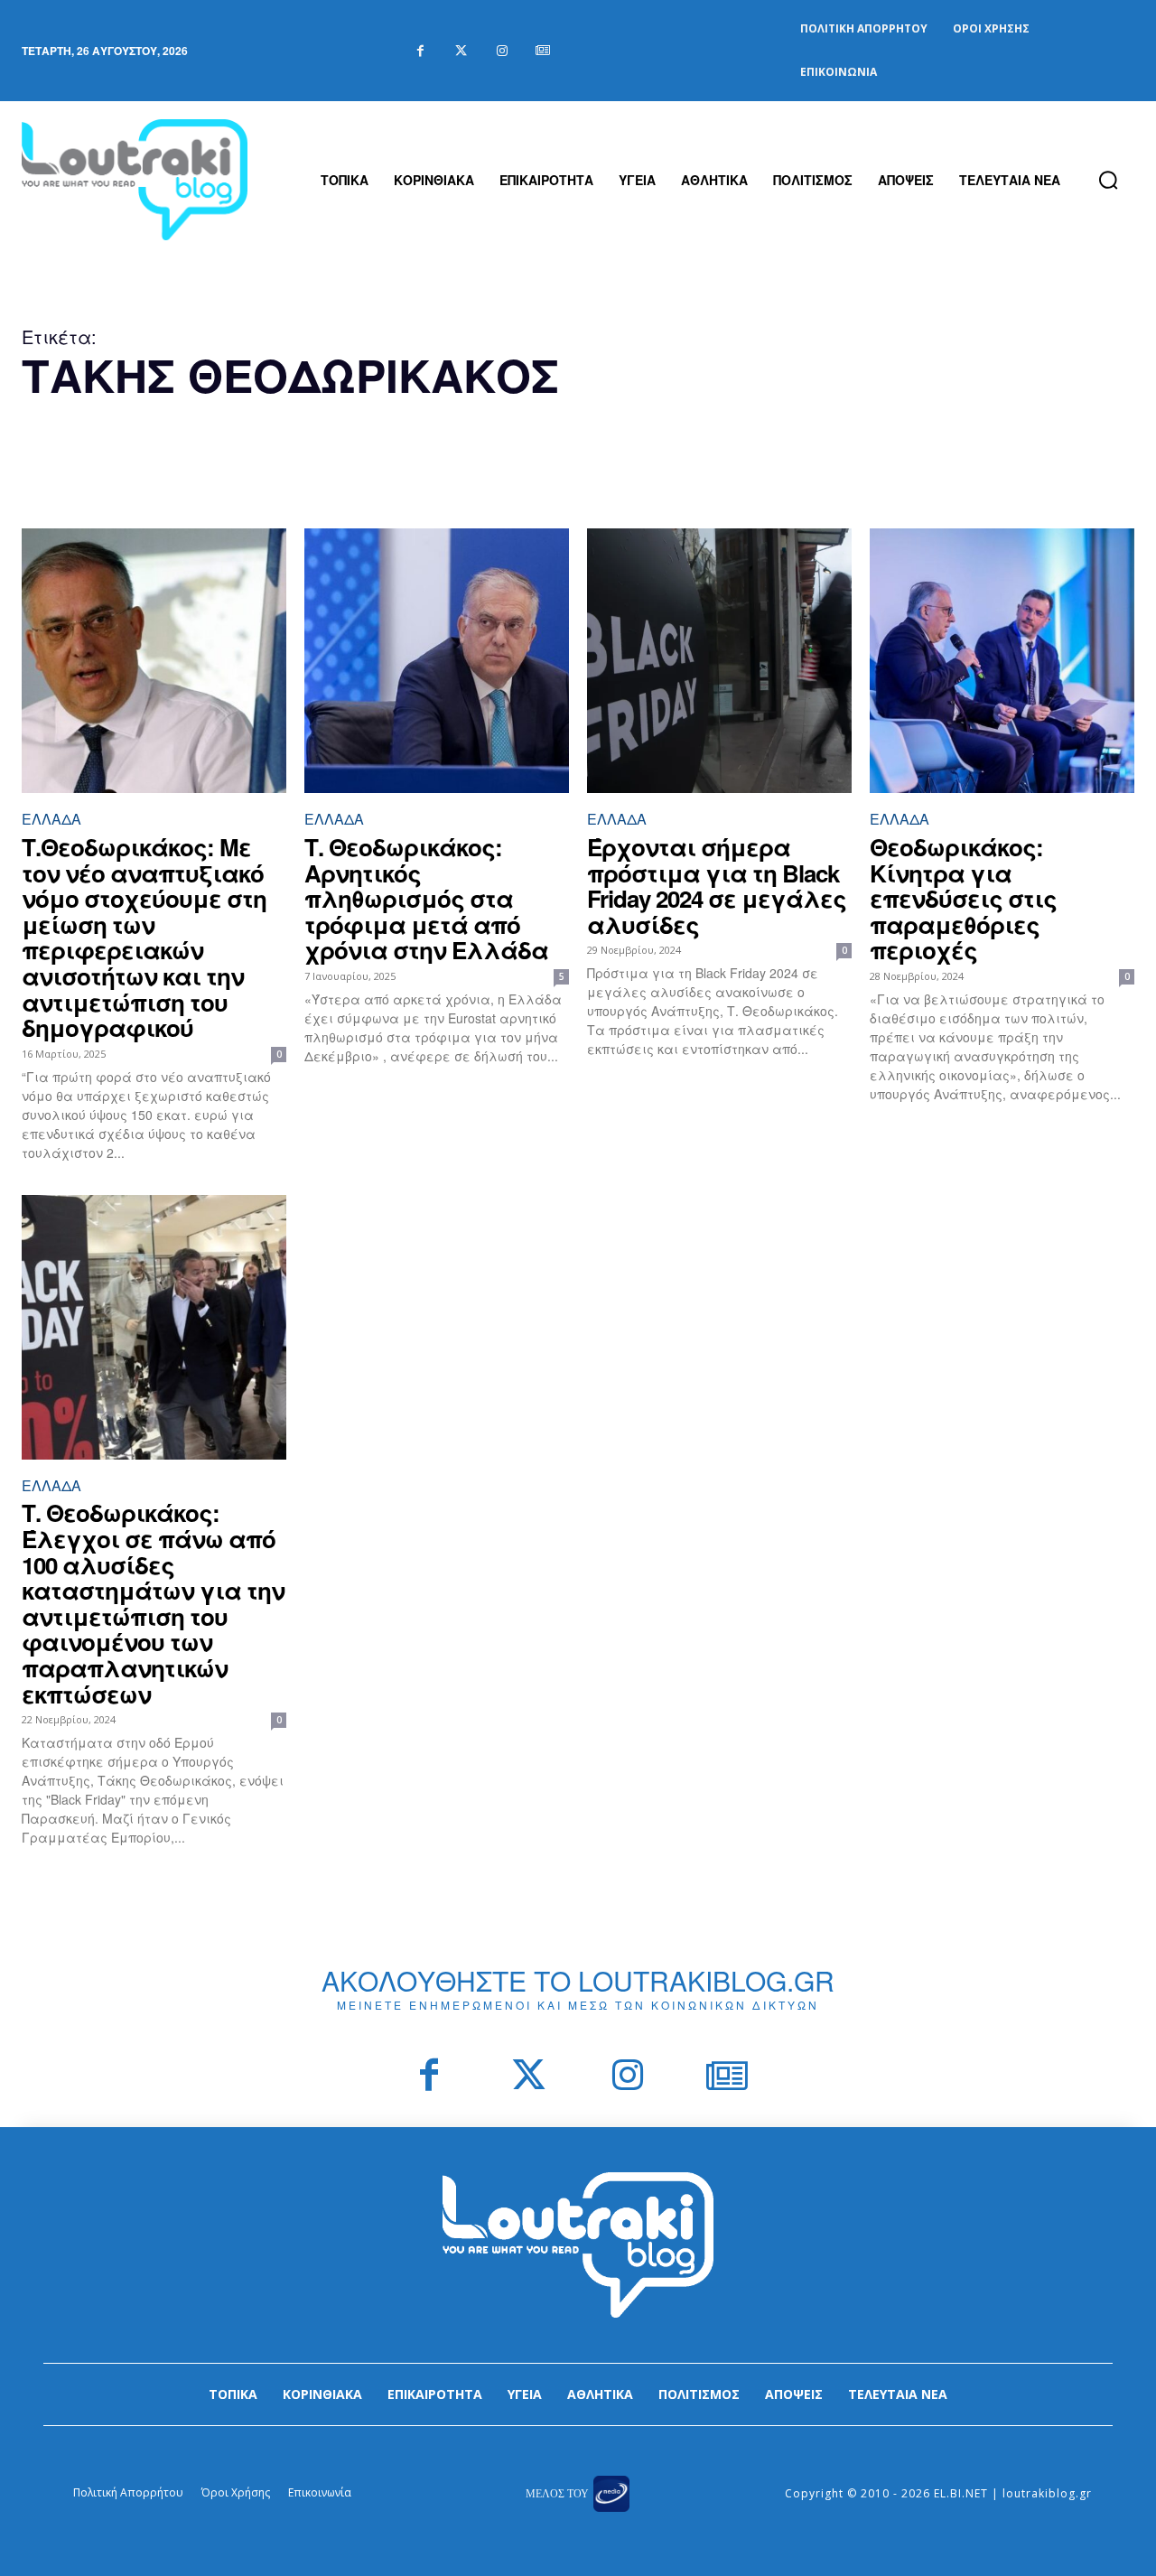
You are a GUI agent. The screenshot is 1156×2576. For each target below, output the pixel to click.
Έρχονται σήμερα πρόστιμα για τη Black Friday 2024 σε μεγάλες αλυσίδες (717, 886)
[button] (1108, 180)
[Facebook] (420, 51)
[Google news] (542, 51)
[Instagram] (502, 51)
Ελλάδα (51, 819)
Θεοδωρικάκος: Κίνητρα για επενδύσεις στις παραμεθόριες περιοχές (963, 898)
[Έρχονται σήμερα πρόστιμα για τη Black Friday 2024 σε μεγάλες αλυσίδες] (719, 661)
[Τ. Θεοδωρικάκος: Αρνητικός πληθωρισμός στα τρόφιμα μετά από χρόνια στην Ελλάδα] (437, 661)
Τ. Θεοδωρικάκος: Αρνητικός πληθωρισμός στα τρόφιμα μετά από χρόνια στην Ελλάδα (426, 898)
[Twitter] (461, 51)
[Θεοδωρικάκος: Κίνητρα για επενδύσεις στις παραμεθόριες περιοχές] (1002, 661)
